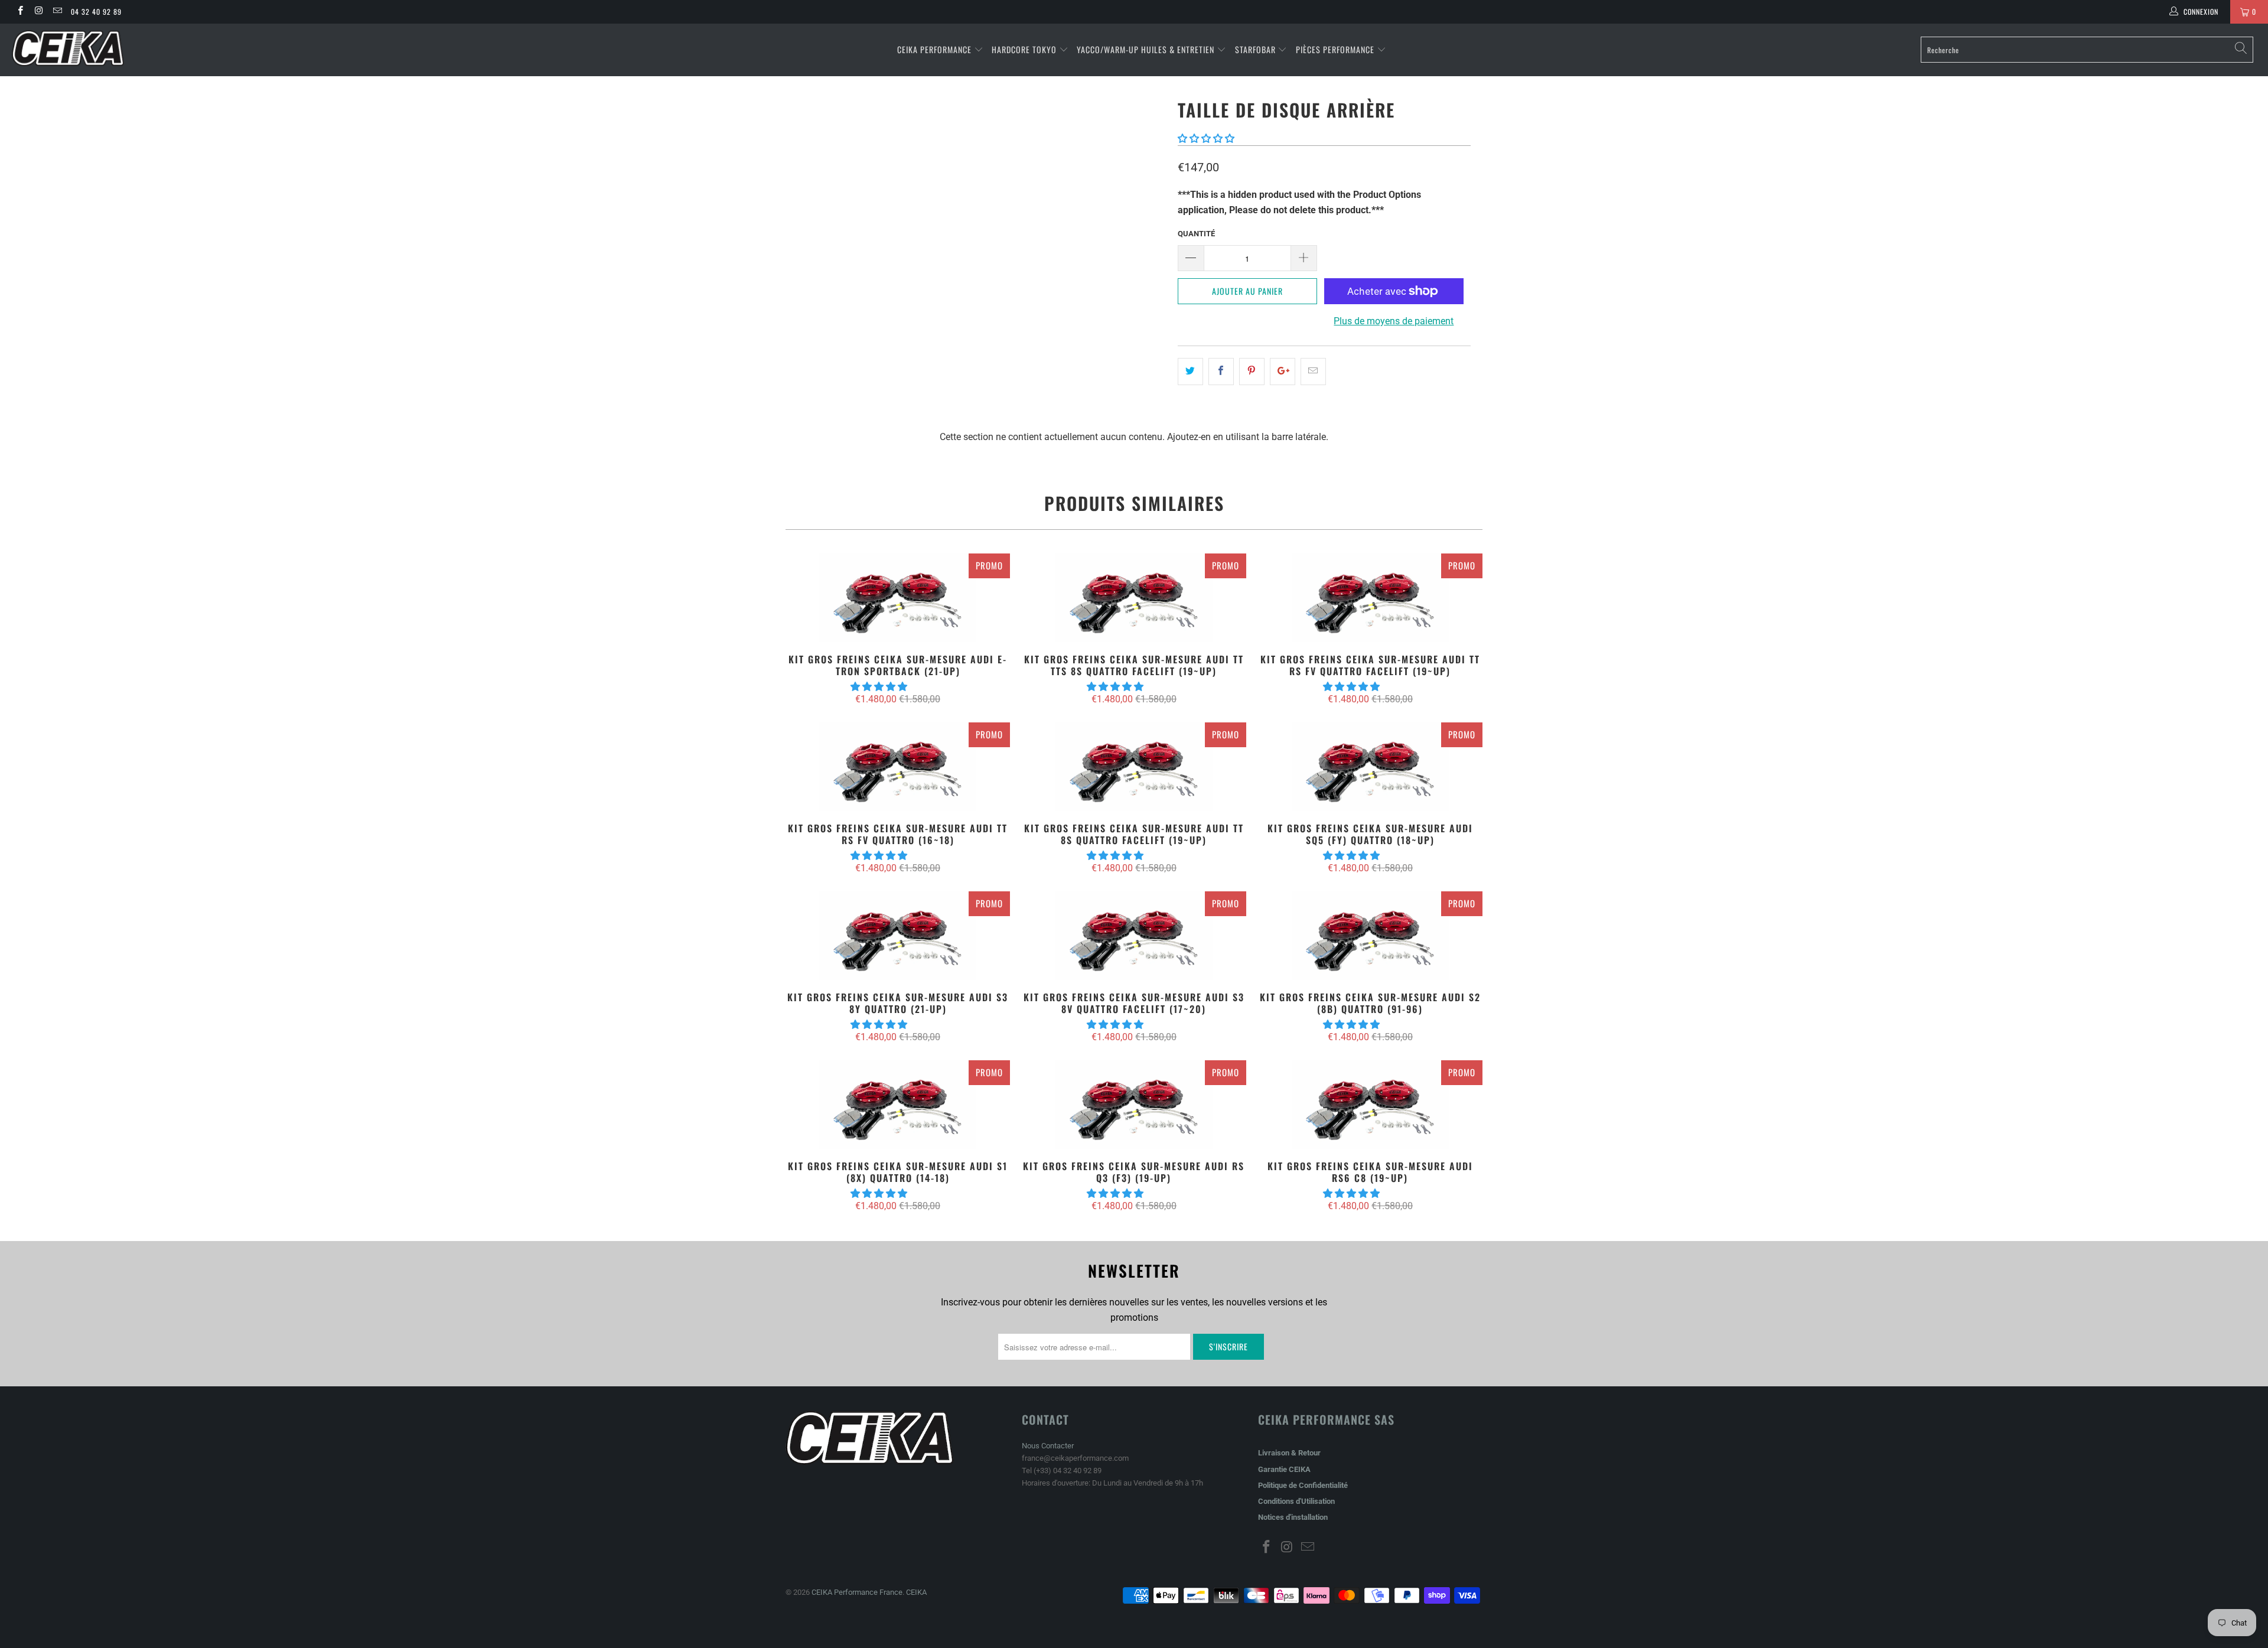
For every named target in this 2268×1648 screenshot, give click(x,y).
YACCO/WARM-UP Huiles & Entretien (1146, 49)
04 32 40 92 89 (96, 12)
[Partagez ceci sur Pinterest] (1252, 372)
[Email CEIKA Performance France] (57, 12)
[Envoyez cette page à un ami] (1313, 372)
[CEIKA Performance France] (187, 48)
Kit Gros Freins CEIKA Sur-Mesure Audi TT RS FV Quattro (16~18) (898, 767)
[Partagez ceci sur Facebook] (1221, 372)
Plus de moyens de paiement (1394, 321)
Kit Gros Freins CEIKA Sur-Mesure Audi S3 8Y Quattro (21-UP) (898, 936)
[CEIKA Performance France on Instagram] (38, 12)
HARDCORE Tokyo (1025, 49)
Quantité (1196, 234)
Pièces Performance (1335, 49)
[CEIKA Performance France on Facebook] (20, 12)
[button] (1206, 139)
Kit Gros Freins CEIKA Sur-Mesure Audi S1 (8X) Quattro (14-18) (898, 1105)
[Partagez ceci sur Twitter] (1190, 372)
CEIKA (916, 1592)
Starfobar (1255, 49)
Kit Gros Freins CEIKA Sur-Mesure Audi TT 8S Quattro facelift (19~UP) (1134, 767)
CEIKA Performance (934, 49)
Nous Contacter (1048, 1446)
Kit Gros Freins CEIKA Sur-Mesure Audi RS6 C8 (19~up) (1370, 1105)
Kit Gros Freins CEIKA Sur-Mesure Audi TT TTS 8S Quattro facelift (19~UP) (1134, 598)
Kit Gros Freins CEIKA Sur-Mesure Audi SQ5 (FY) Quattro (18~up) (1370, 767)
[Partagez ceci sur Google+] (1283, 372)
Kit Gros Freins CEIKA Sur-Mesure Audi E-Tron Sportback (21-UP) (898, 598)
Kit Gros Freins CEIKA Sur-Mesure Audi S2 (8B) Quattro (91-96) (1370, 936)
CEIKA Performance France (857, 1592)
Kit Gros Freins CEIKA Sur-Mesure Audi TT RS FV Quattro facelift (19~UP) (1370, 598)
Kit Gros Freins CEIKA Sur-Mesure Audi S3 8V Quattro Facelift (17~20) (1134, 936)
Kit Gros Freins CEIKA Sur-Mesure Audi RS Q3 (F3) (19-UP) (1134, 1105)
